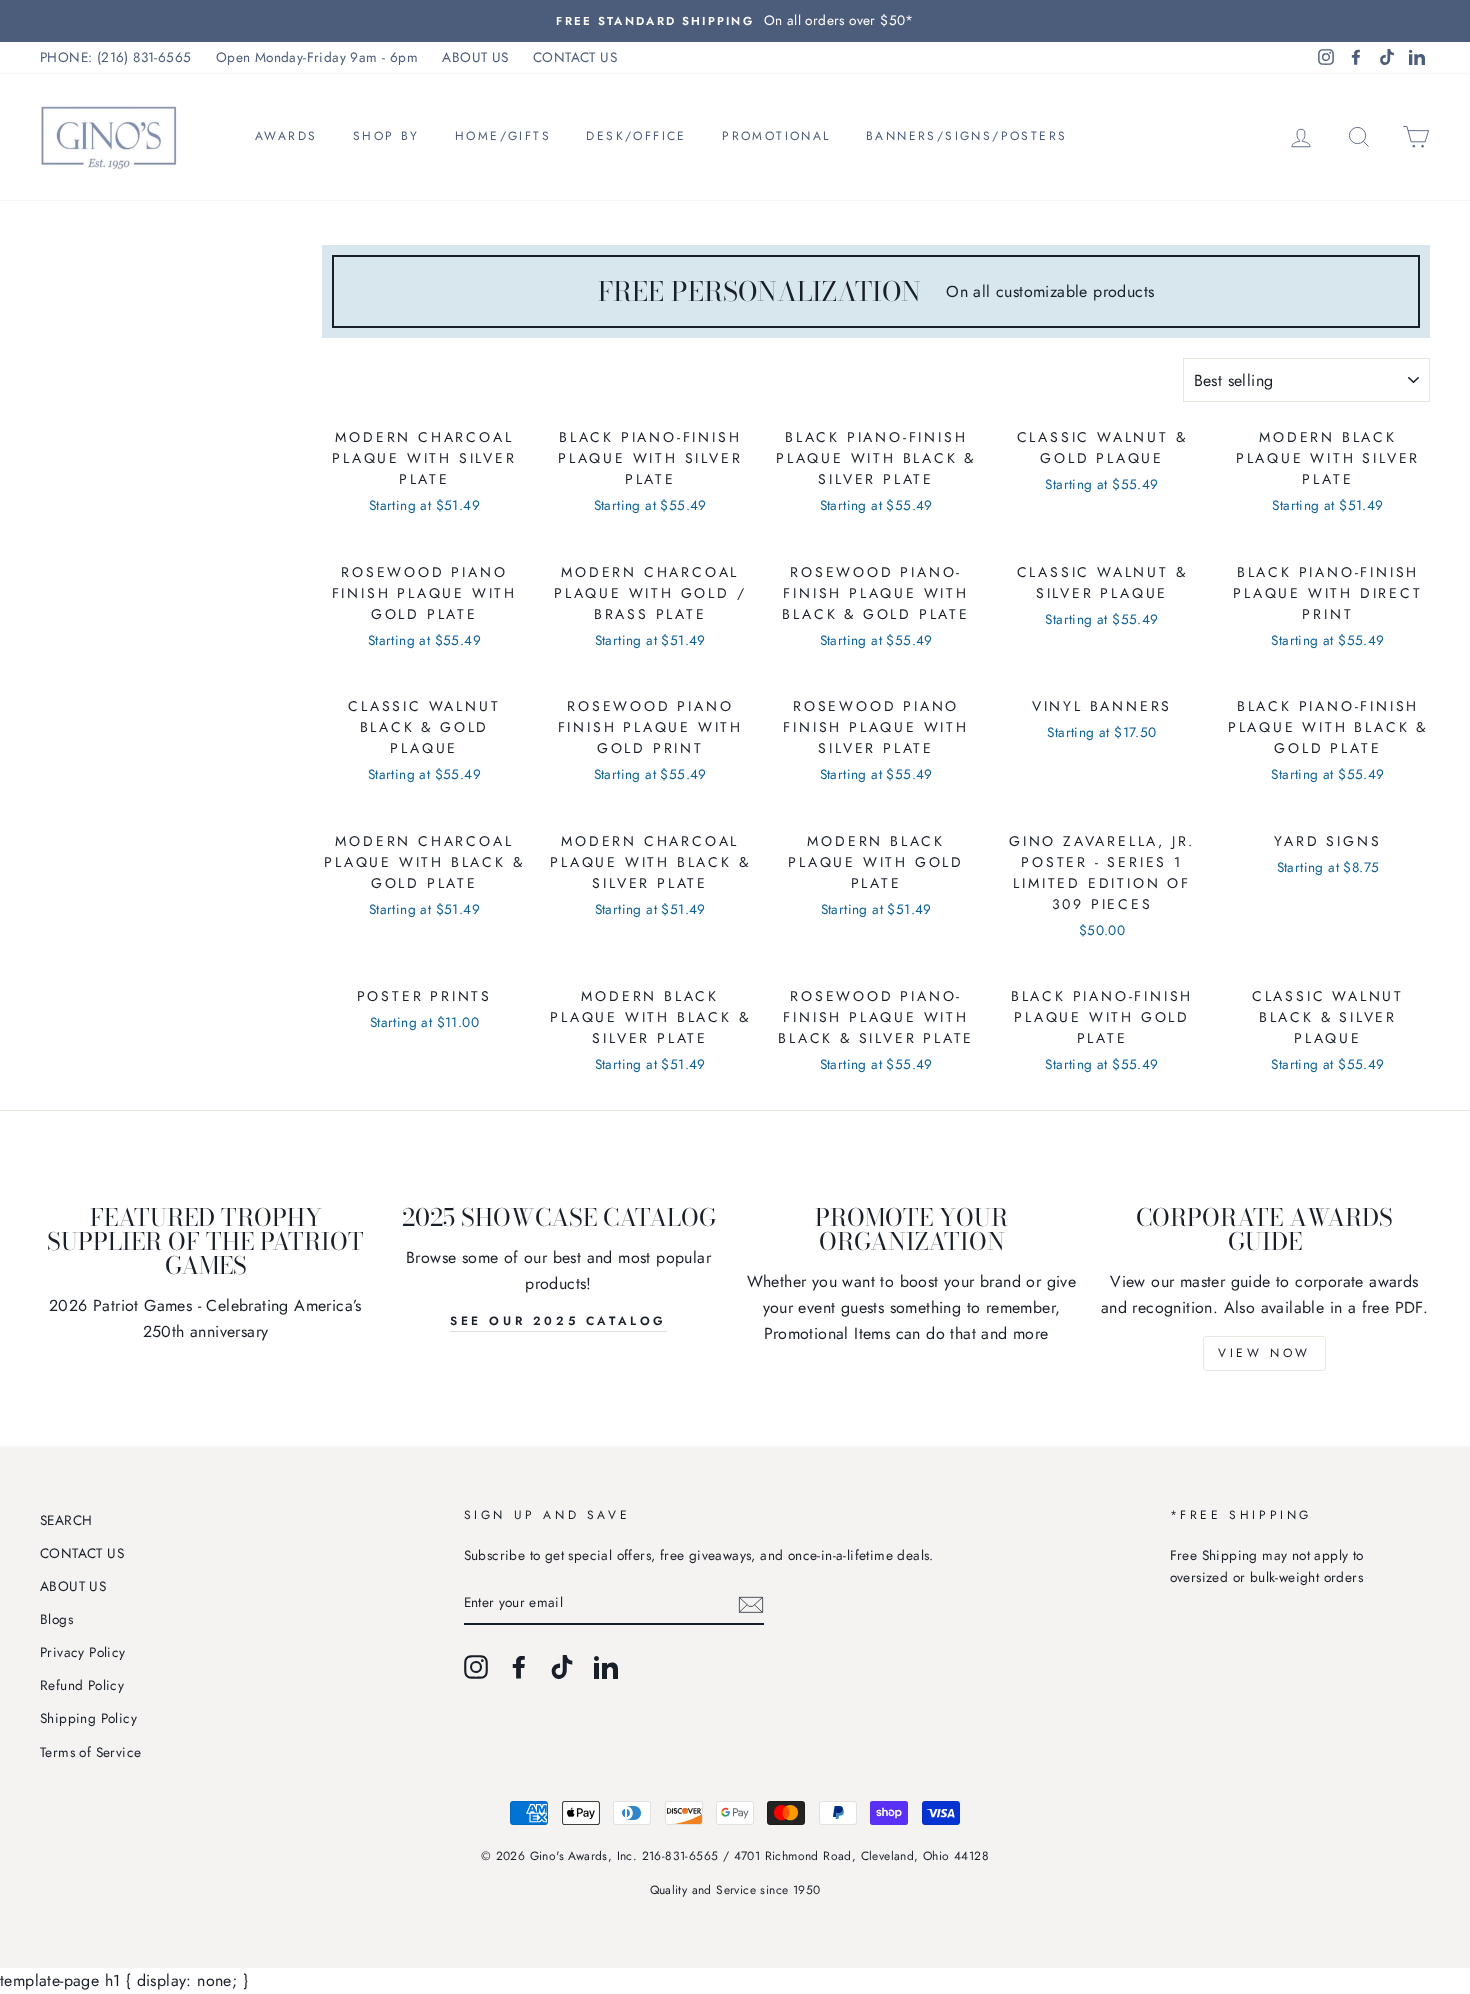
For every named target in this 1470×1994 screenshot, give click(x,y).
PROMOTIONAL (776, 136)
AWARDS (286, 136)
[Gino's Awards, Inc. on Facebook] (519, 1667)
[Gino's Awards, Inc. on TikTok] (562, 1667)
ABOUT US (475, 57)
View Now (1264, 1353)
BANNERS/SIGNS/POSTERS (966, 136)
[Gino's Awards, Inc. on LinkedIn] (606, 1667)
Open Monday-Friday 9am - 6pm (317, 57)
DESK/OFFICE (636, 136)
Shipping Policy (88, 1718)
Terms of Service (90, 1752)
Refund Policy (82, 1685)
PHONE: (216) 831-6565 (115, 57)
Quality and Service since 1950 (735, 1890)
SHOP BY (386, 136)
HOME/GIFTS (503, 136)
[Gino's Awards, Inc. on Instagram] (476, 1667)
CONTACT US (575, 57)
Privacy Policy (83, 1652)
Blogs (56, 1619)
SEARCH (66, 1520)
